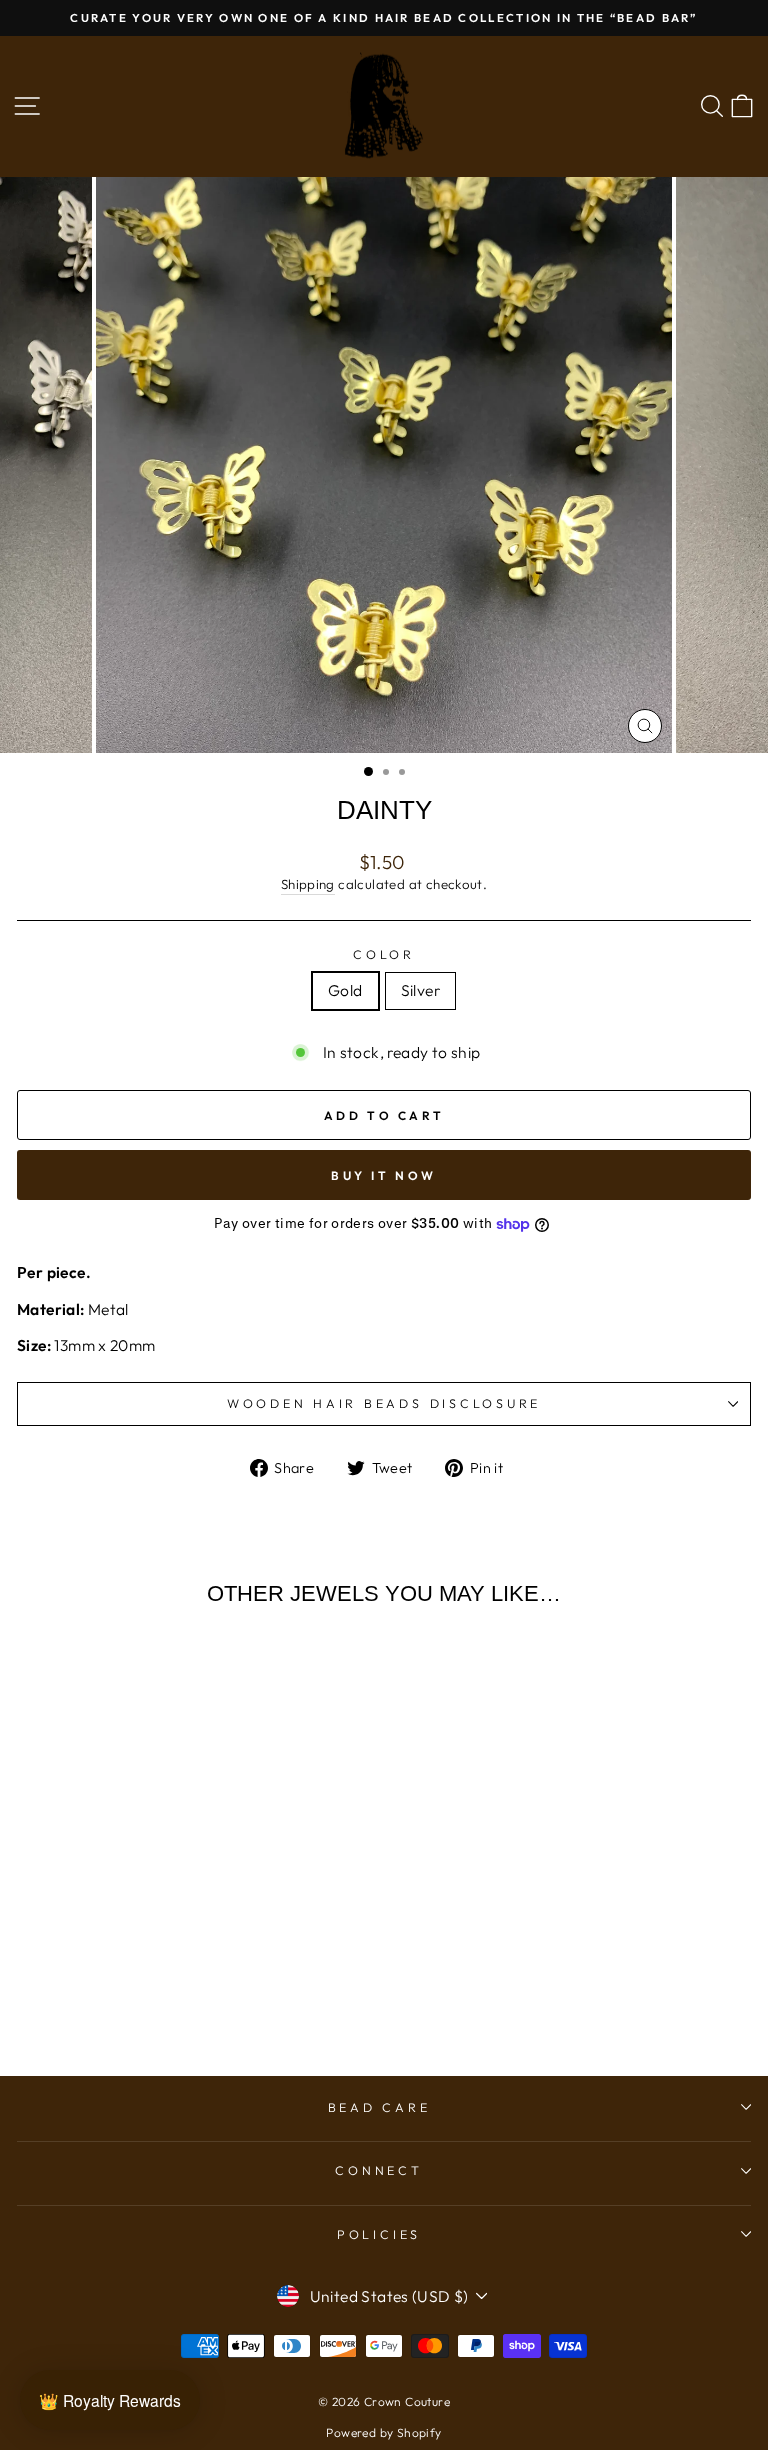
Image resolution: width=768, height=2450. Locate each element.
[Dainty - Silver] (169, 1982)
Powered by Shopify (383, 2432)
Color (384, 954)
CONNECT (378, 2170)
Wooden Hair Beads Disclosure (384, 1403)
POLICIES (379, 2234)
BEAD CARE (379, 2107)
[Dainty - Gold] (146, 1982)
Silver (420, 990)
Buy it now (384, 1175)
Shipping (308, 884)
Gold (345, 990)
